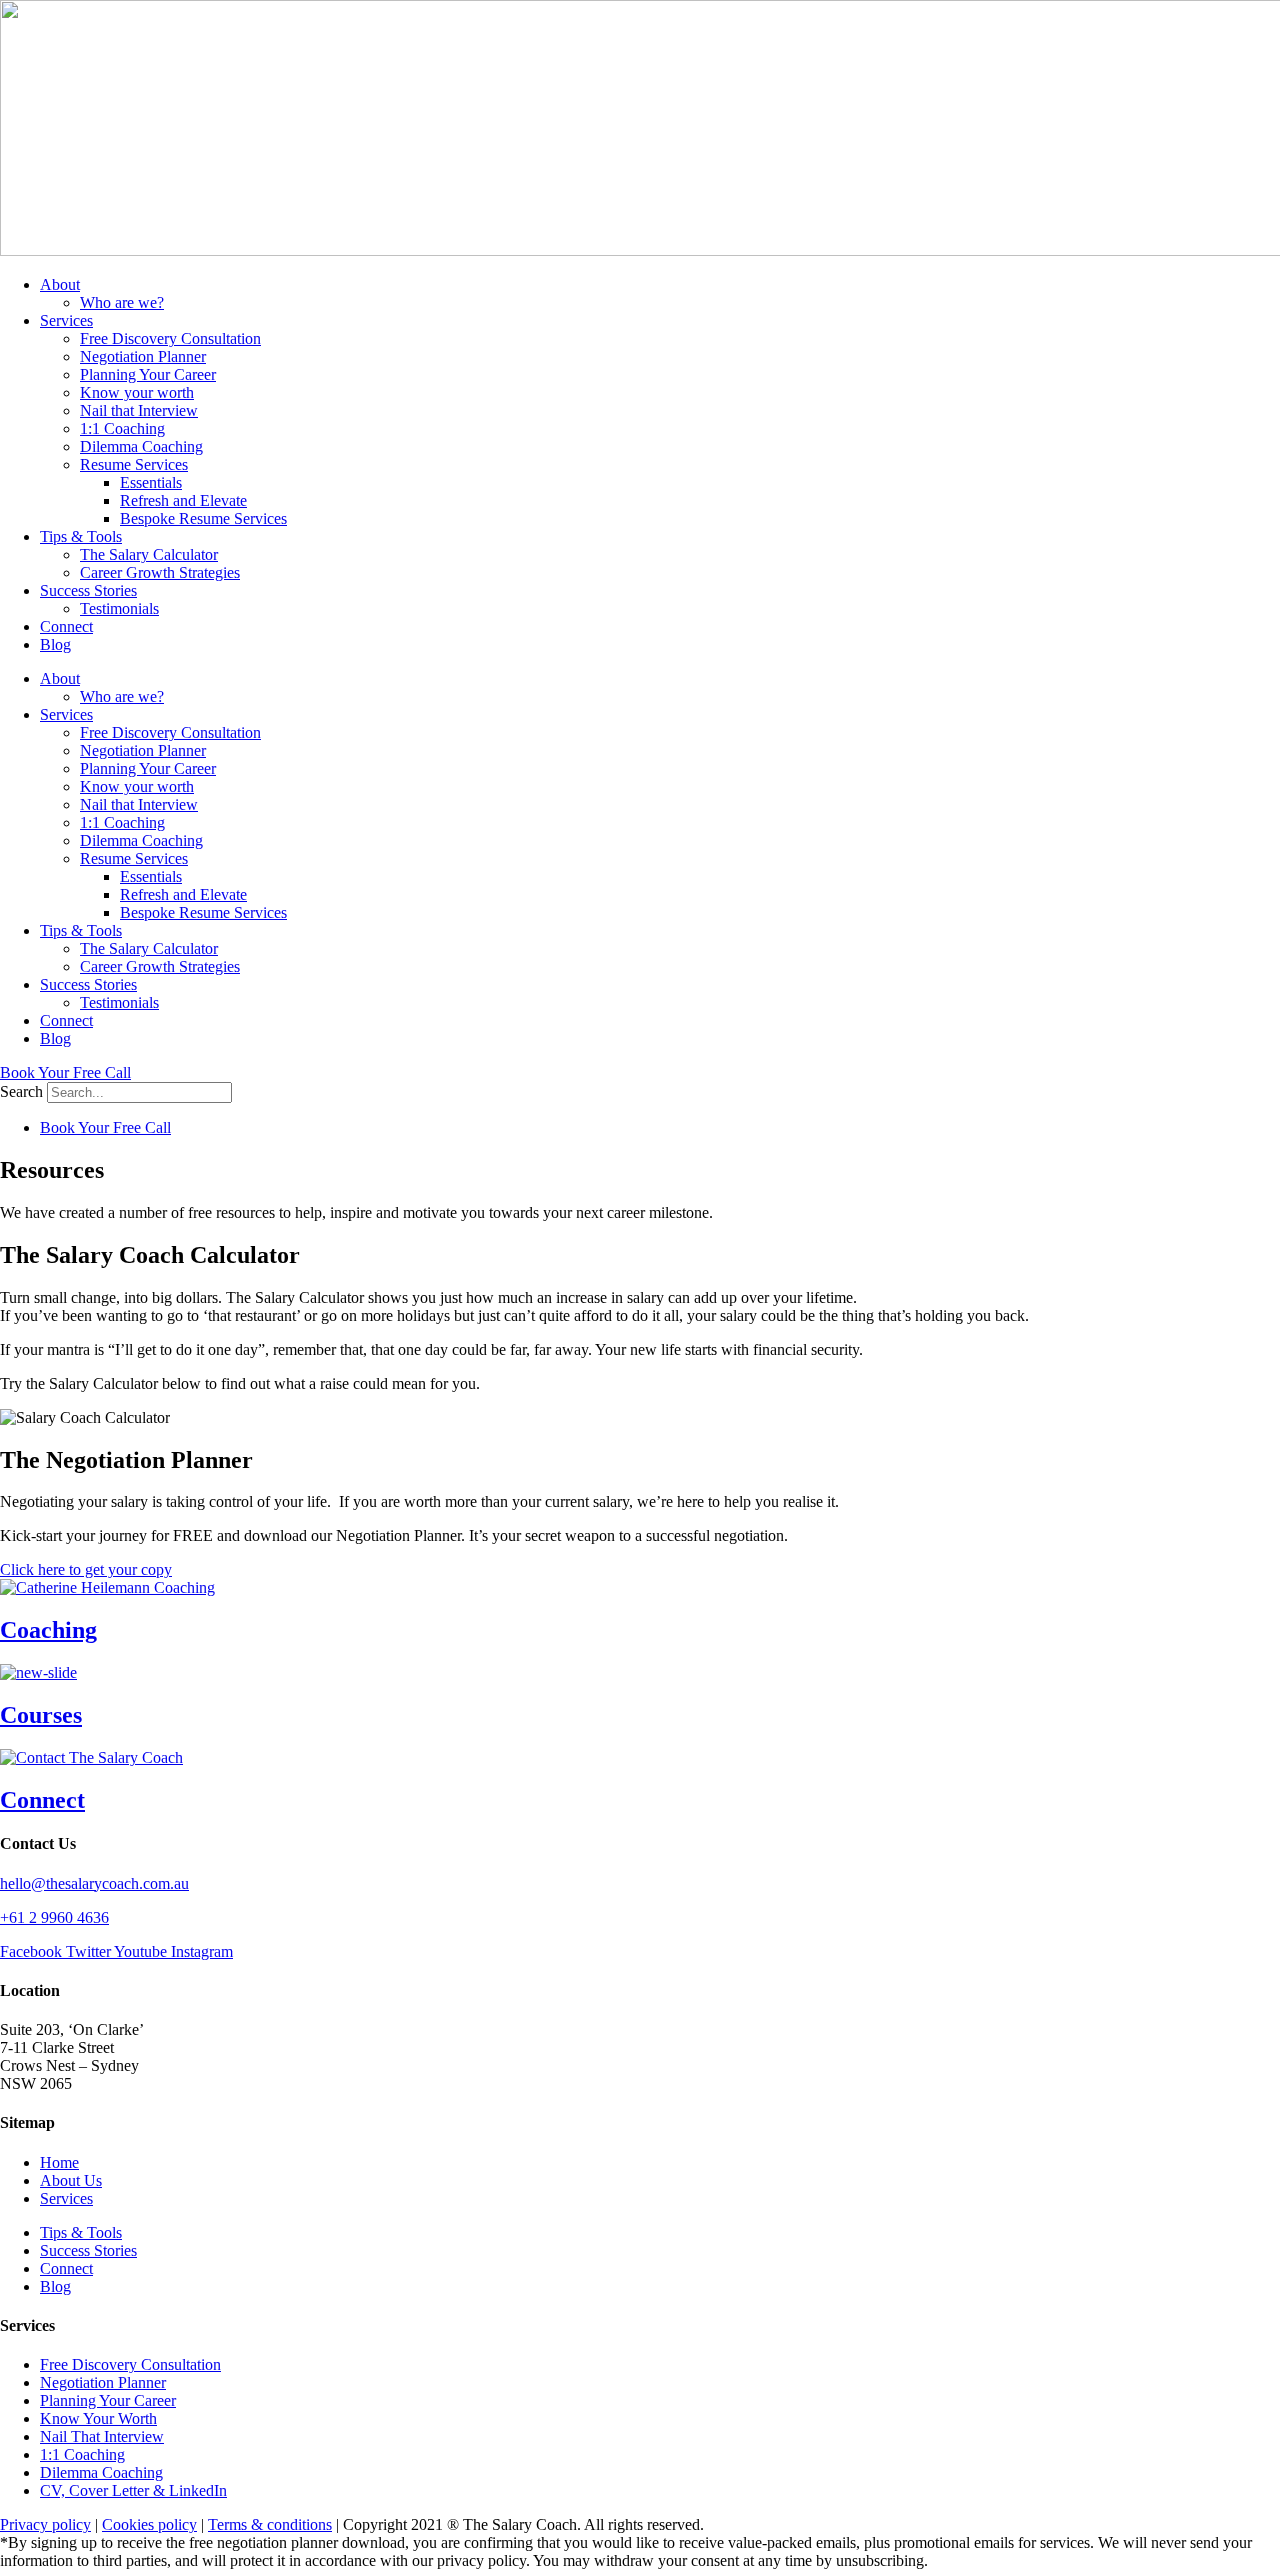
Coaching (48, 1630)
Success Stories (88, 590)
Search (21, 1091)
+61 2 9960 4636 (54, 1917)
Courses (41, 1715)
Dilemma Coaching (141, 446)
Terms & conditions (270, 2524)
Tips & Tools (81, 536)
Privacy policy (45, 2524)
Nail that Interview (139, 410)
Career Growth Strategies (160, 572)
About (60, 284)
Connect (66, 626)
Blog (55, 644)
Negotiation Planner (143, 356)
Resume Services (134, 464)
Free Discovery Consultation (170, 338)
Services (66, 320)
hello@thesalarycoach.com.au (94, 1883)
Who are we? (122, 302)
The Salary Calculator (149, 554)
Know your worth (137, 392)
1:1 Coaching (122, 428)
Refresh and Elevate (183, 500)
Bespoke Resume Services (203, 518)
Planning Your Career (148, 374)
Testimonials (119, 608)
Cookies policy (149, 2524)
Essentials (151, 482)
